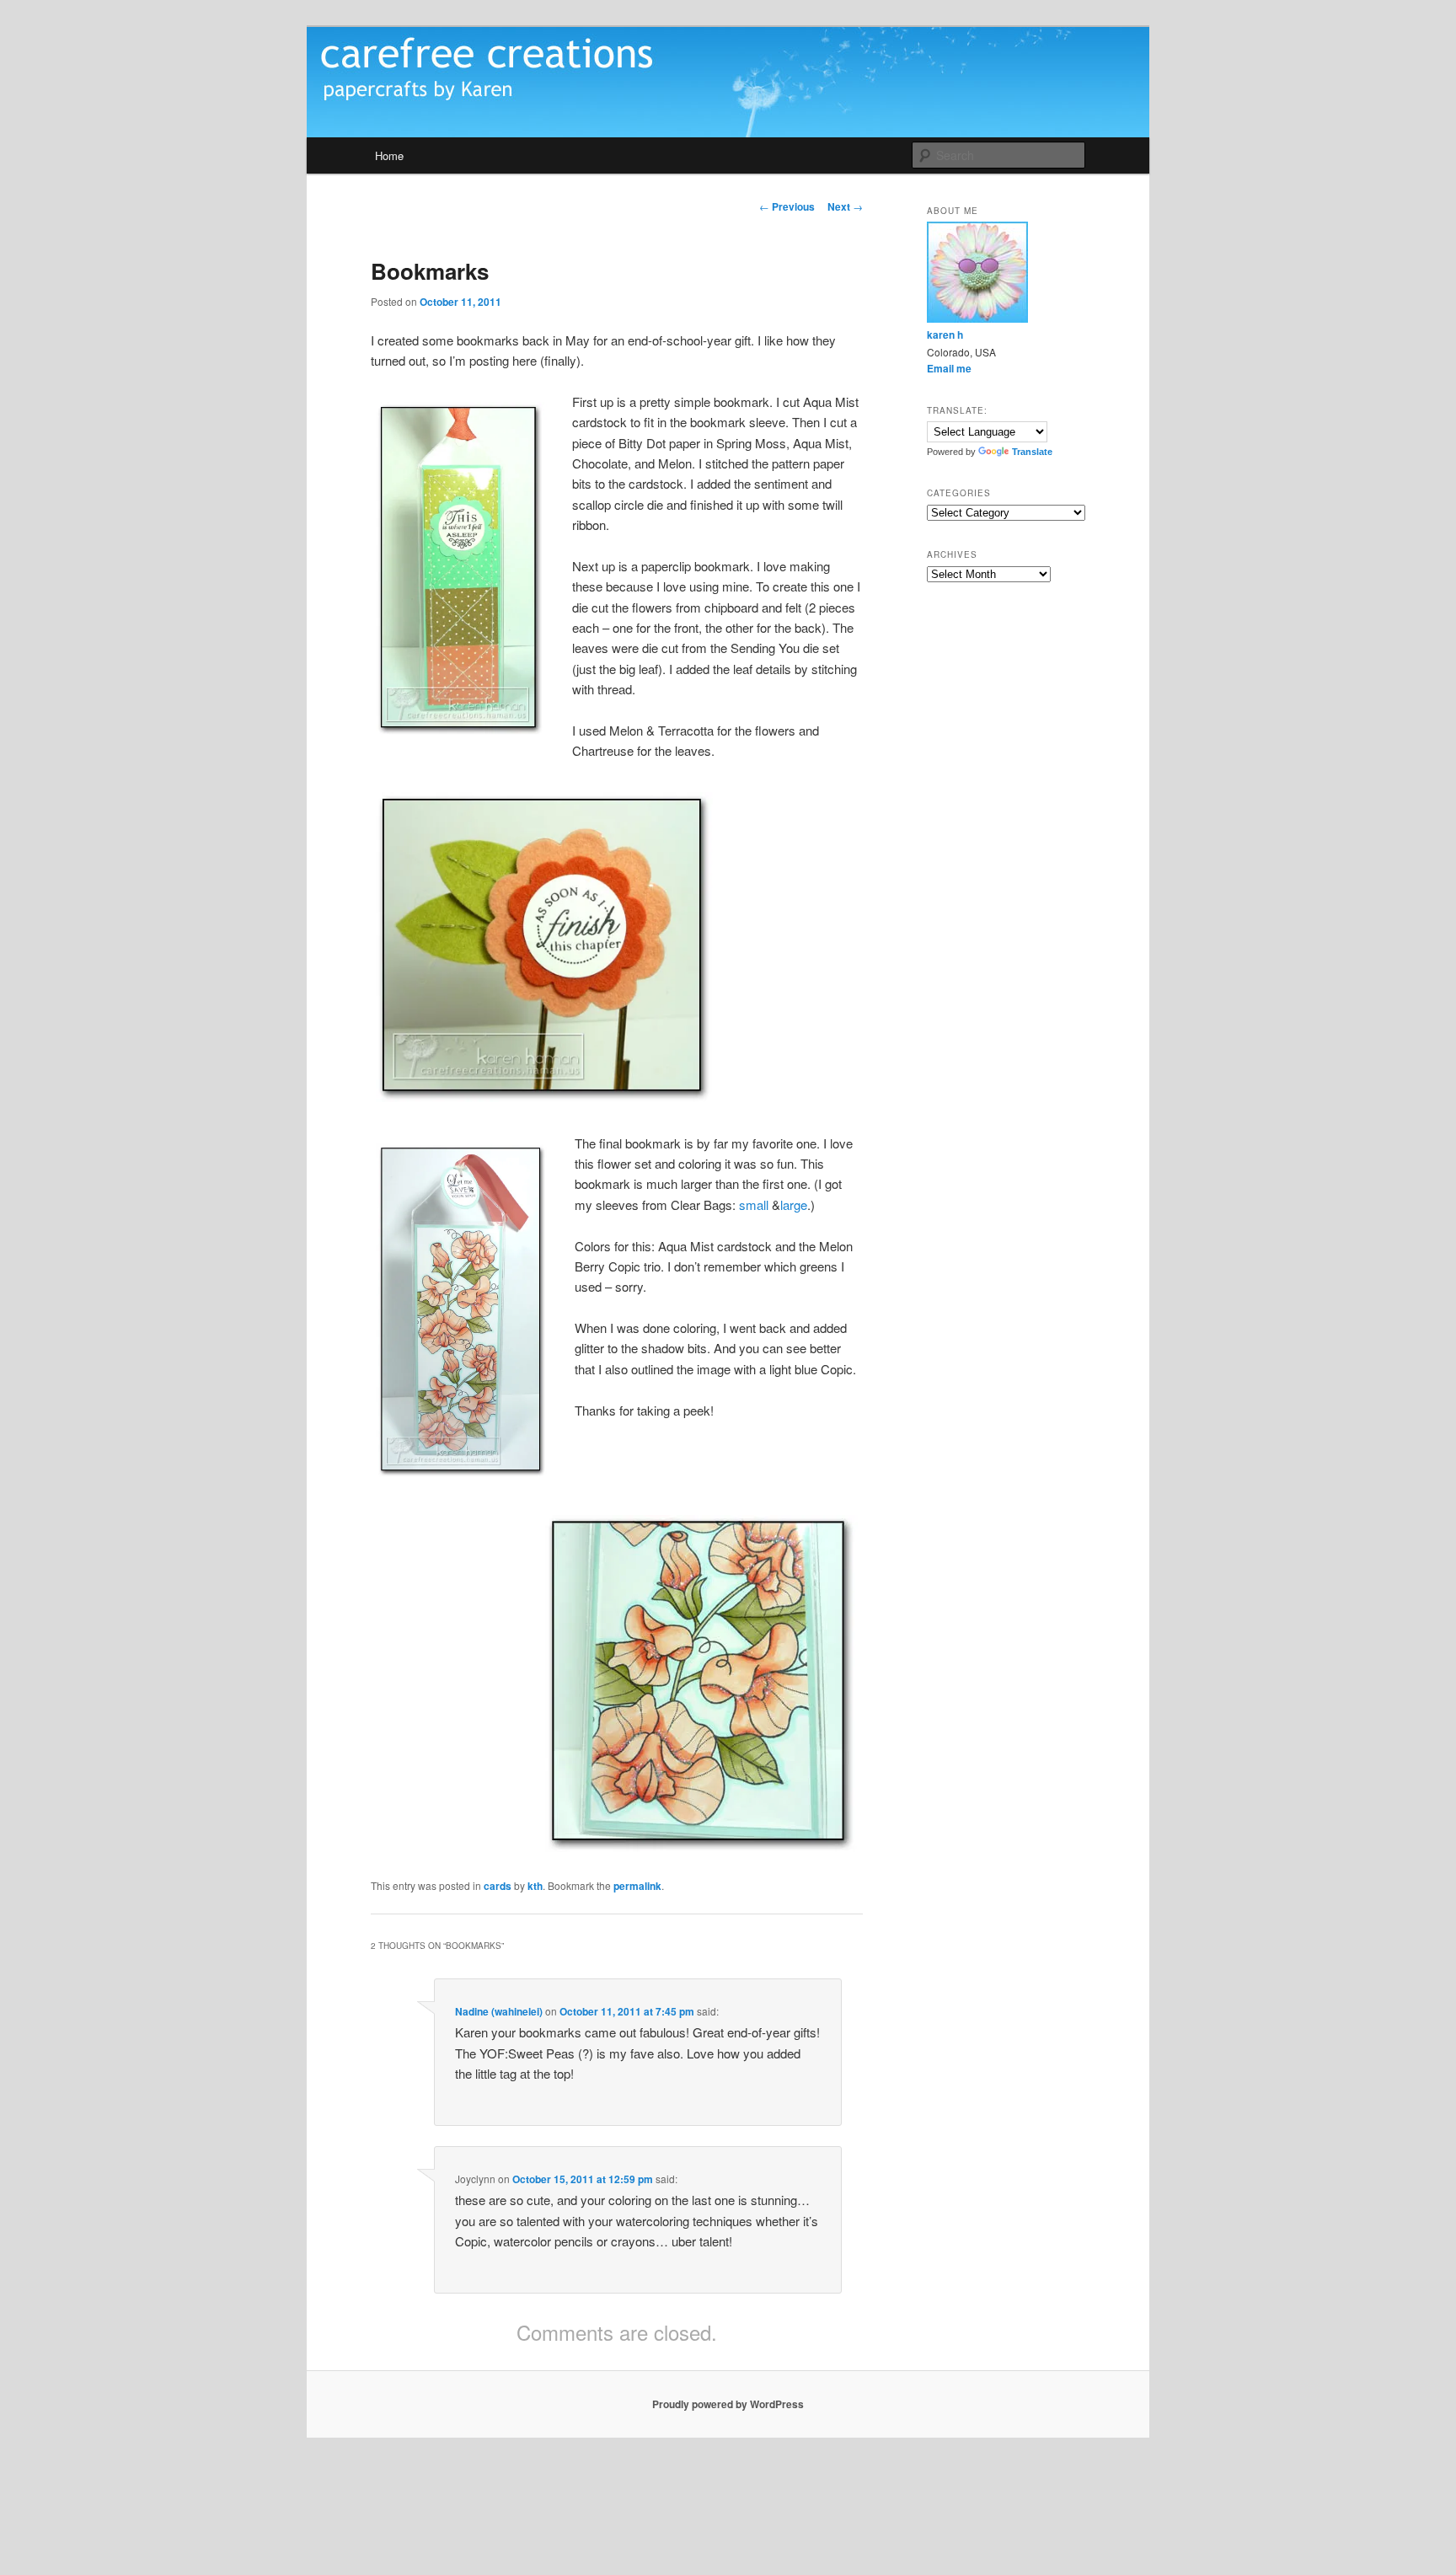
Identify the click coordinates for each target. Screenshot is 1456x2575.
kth (535, 1886)
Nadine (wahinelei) (499, 2011)
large (794, 1205)
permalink (637, 1886)
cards (498, 1886)
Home (389, 155)
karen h (945, 335)
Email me (949, 368)
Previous (787, 206)
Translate (1032, 452)
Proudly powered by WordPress (728, 2404)
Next (845, 206)
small (754, 1205)
